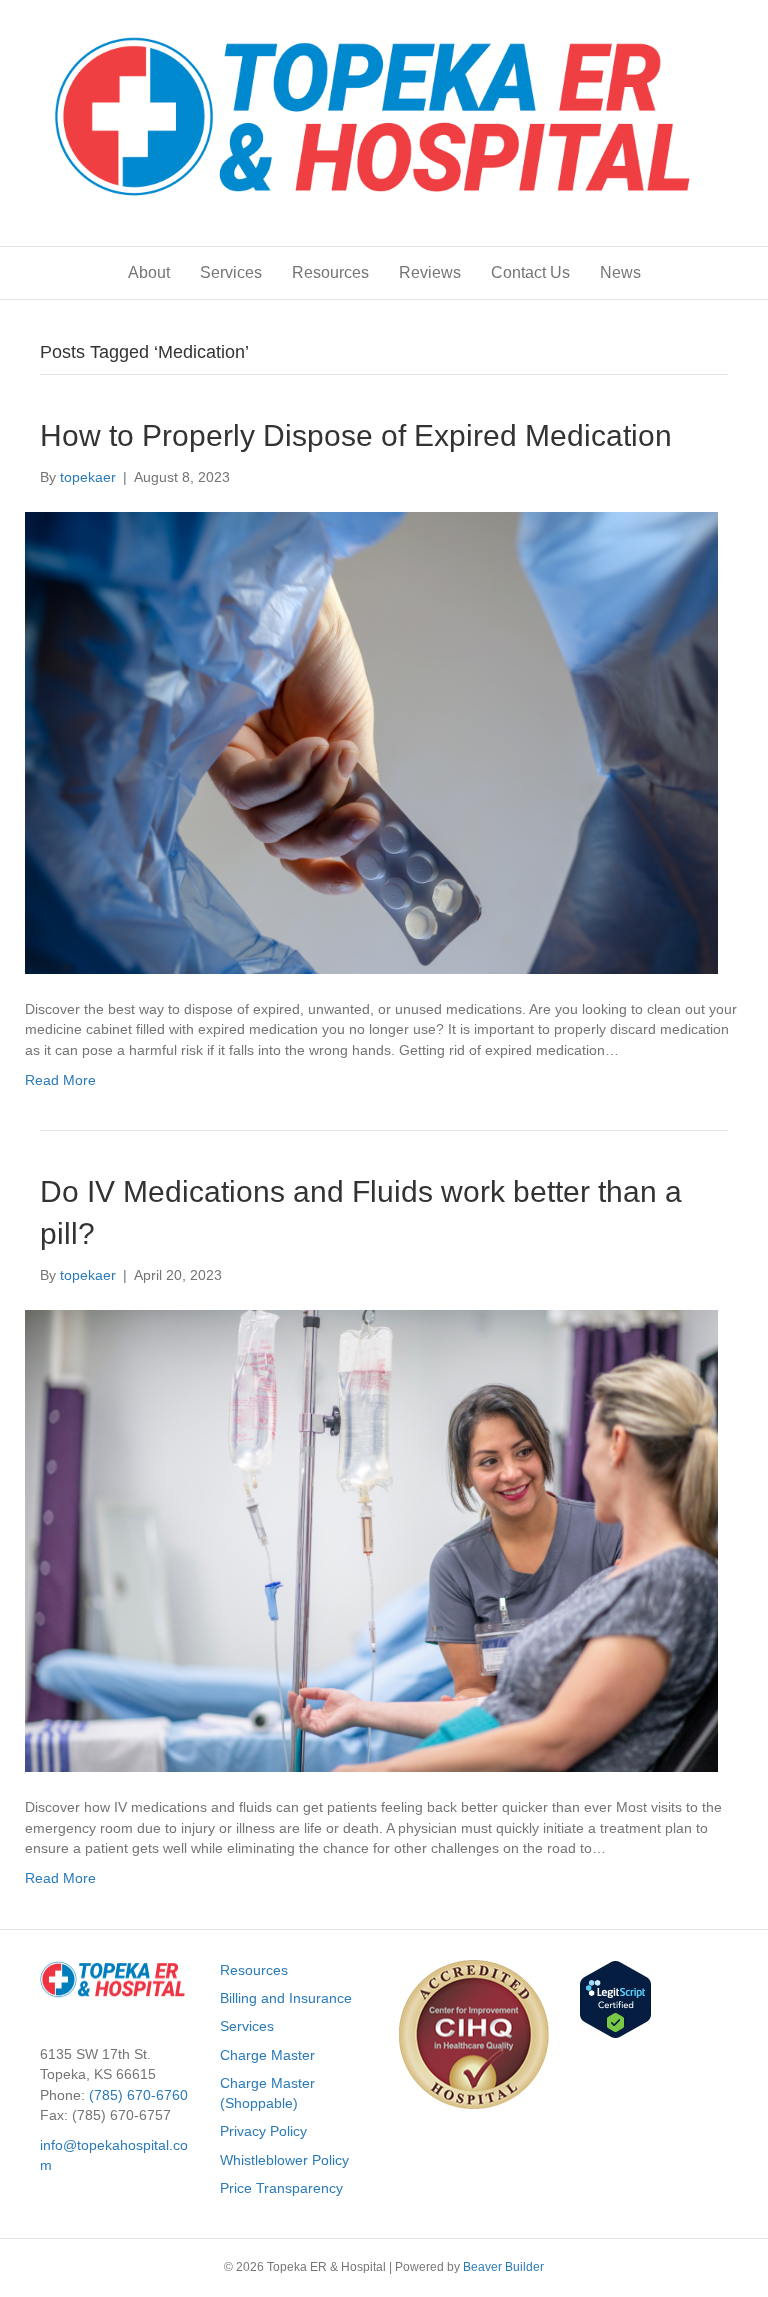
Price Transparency (281, 2188)
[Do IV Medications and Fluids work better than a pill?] (371, 1540)
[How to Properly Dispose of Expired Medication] (371, 742)
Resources (330, 272)
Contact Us (530, 272)
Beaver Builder (503, 2267)
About (149, 272)
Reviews (430, 272)
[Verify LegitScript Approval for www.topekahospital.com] (615, 1998)
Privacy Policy (263, 2131)
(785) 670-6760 (138, 2095)
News (620, 272)
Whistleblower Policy (284, 2160)
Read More (60, 1080)
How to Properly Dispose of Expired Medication (356, 435)
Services (231, 272)
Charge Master (267, 2055)
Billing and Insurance (286, 1998)
